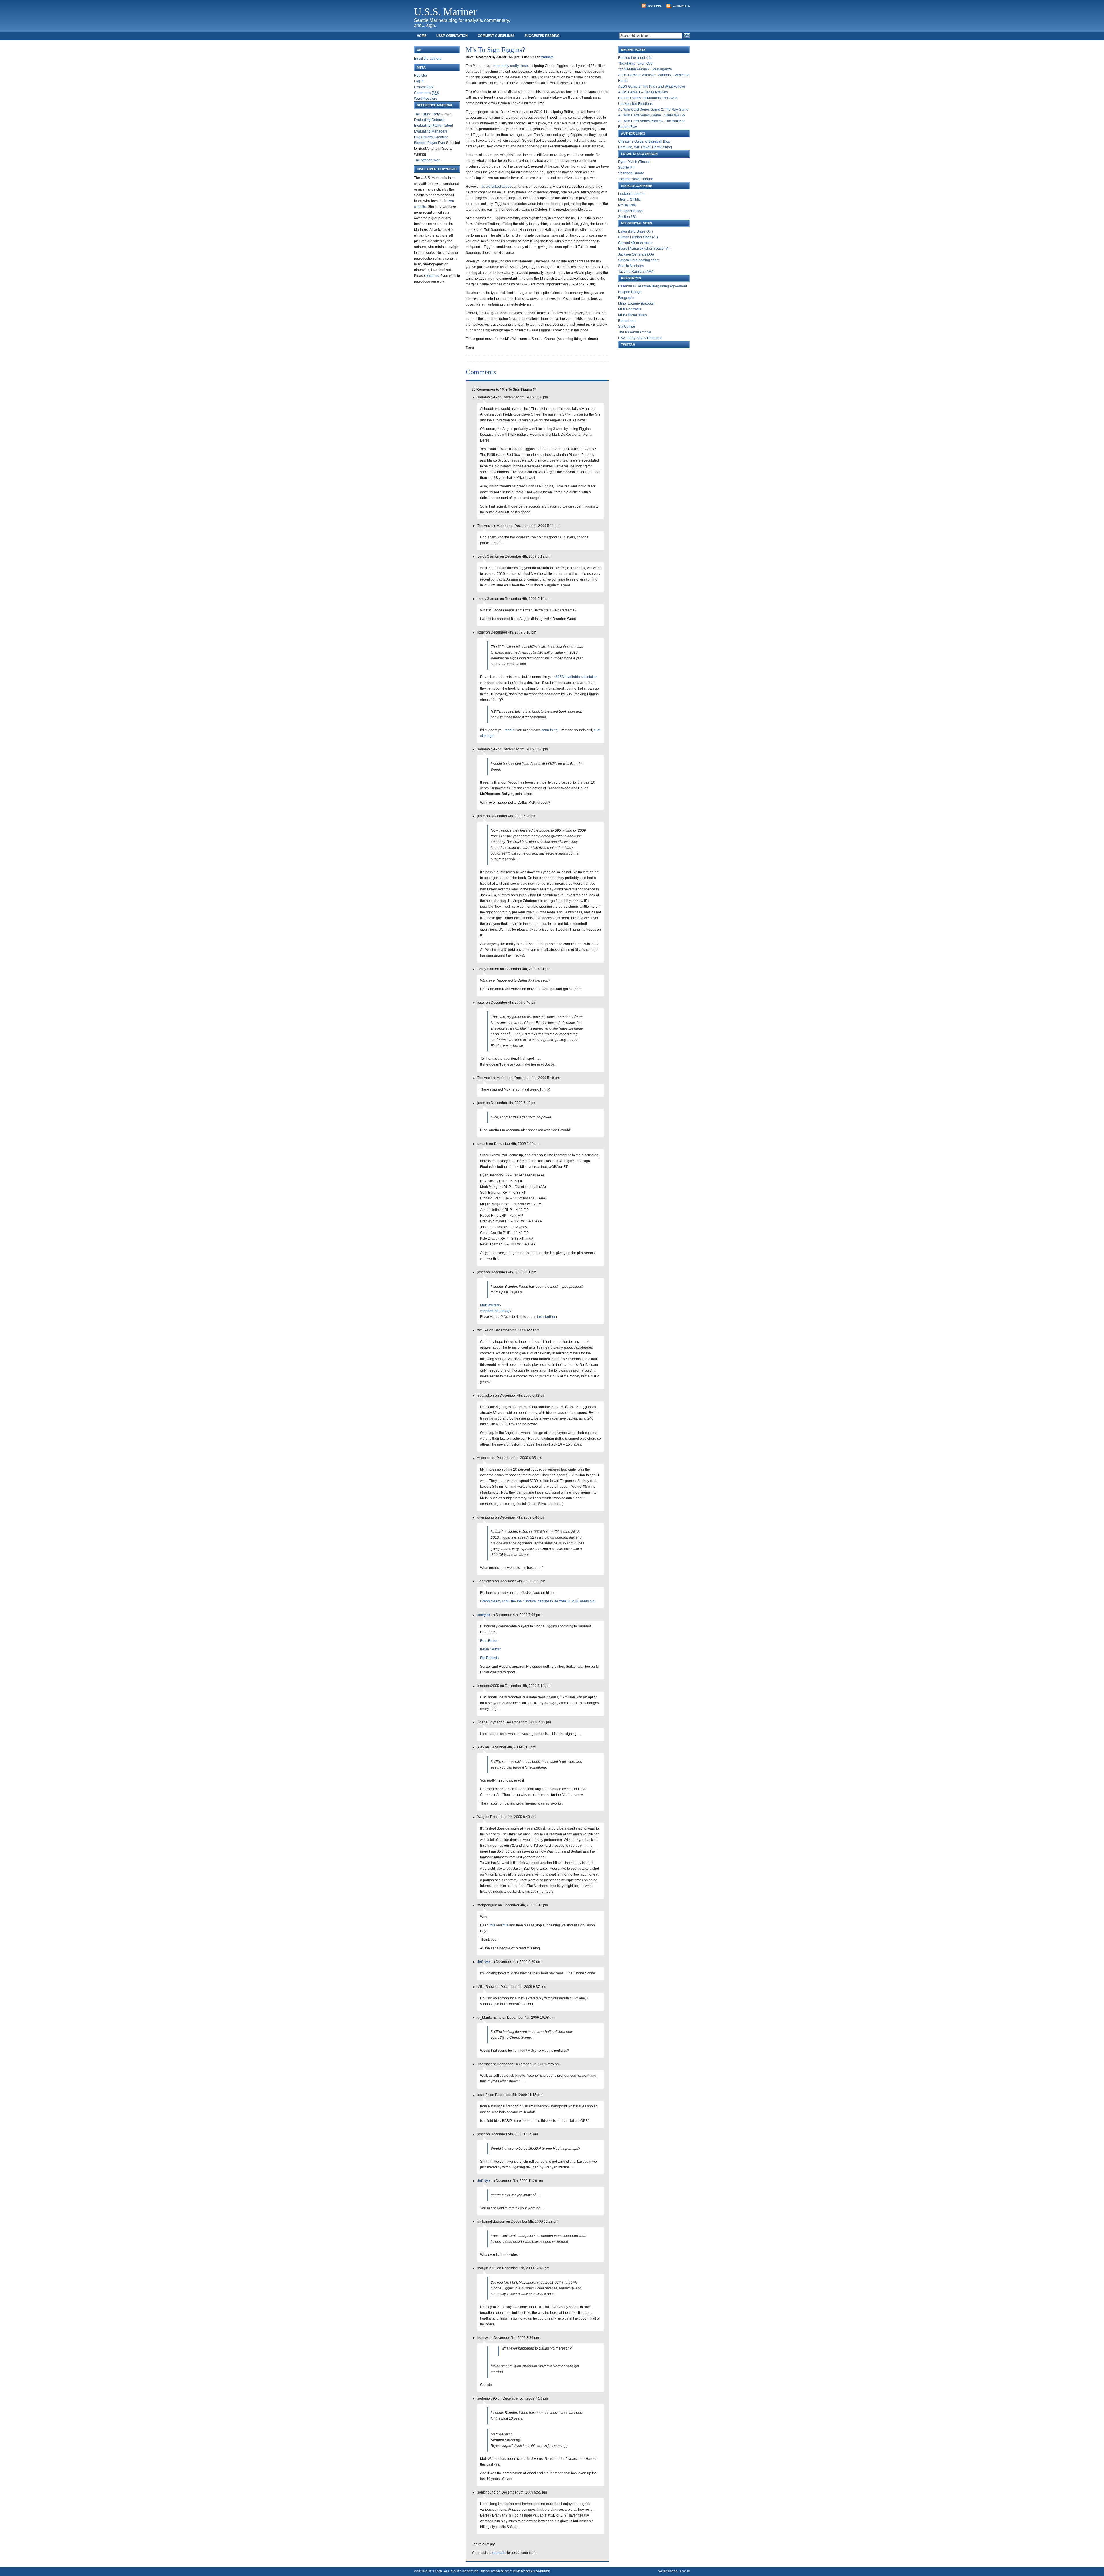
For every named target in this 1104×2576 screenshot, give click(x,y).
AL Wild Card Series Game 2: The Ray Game (653, 110)
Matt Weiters (490, 1305)
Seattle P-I (626, 168)
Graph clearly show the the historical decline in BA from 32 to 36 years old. (538, 1601)
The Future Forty (427, 114)
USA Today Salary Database (640, 338)
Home (422, 36)
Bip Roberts (489, 1658)
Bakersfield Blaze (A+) (636, 231)
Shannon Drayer (631, 173)
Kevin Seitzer (490, 1649)
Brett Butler (489, 1641)
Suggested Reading (542, 36)
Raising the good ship (635, 58)
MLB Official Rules (632, 315)
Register (421, 76)
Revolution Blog (495, 2571)
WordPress (668, 2571)
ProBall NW (627, 205)
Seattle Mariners (631, 266)
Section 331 (627, 217)
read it (509, 730)
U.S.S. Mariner (445, 12)
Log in (419, 81)
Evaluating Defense (429, 120)
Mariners (547, 57)
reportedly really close (511, 66)
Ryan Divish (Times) (634, 162)
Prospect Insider (631, 211)
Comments (681, 6)
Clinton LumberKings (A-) (638, 237)
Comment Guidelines (496, 36)
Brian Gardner (538, 2571)
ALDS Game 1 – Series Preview (643, 92)
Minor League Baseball (636, 304)
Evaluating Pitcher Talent (433, 126)
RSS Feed (655, 6)
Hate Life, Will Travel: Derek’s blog (645, 147)
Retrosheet (627, 321)
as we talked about (496, 187)
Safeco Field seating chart (638, 260)
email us (432, 276)
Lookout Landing (631, 194)
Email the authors (428, 59)
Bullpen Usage (630, 292)
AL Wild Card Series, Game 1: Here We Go (651, 115)
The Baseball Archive (635, 332)
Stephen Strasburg (495, 1311)
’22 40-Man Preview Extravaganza (645, 69)
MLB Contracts (630, 309)
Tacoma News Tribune (636, 179)
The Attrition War (427, 160)
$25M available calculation (577, 677)
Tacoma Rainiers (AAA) (636, 272)
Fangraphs (627, 298)
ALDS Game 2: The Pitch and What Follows (652, 87)
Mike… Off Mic (629, 199)
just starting (546, 1317)
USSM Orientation (452, 36)
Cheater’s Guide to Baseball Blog (644, 141)
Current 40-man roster (635, 243)
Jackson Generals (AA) (636, 254)
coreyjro (484, 1615)
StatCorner (627, 327)
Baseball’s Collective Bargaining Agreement (652, 286)
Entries (423, 87)
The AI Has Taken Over (636, 64)
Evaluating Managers (431, 131)
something (550, 730)
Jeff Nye (484, 1962)
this (492, 1925)
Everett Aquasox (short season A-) (644, 249)
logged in (499, 2553)
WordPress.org (426, 99)
